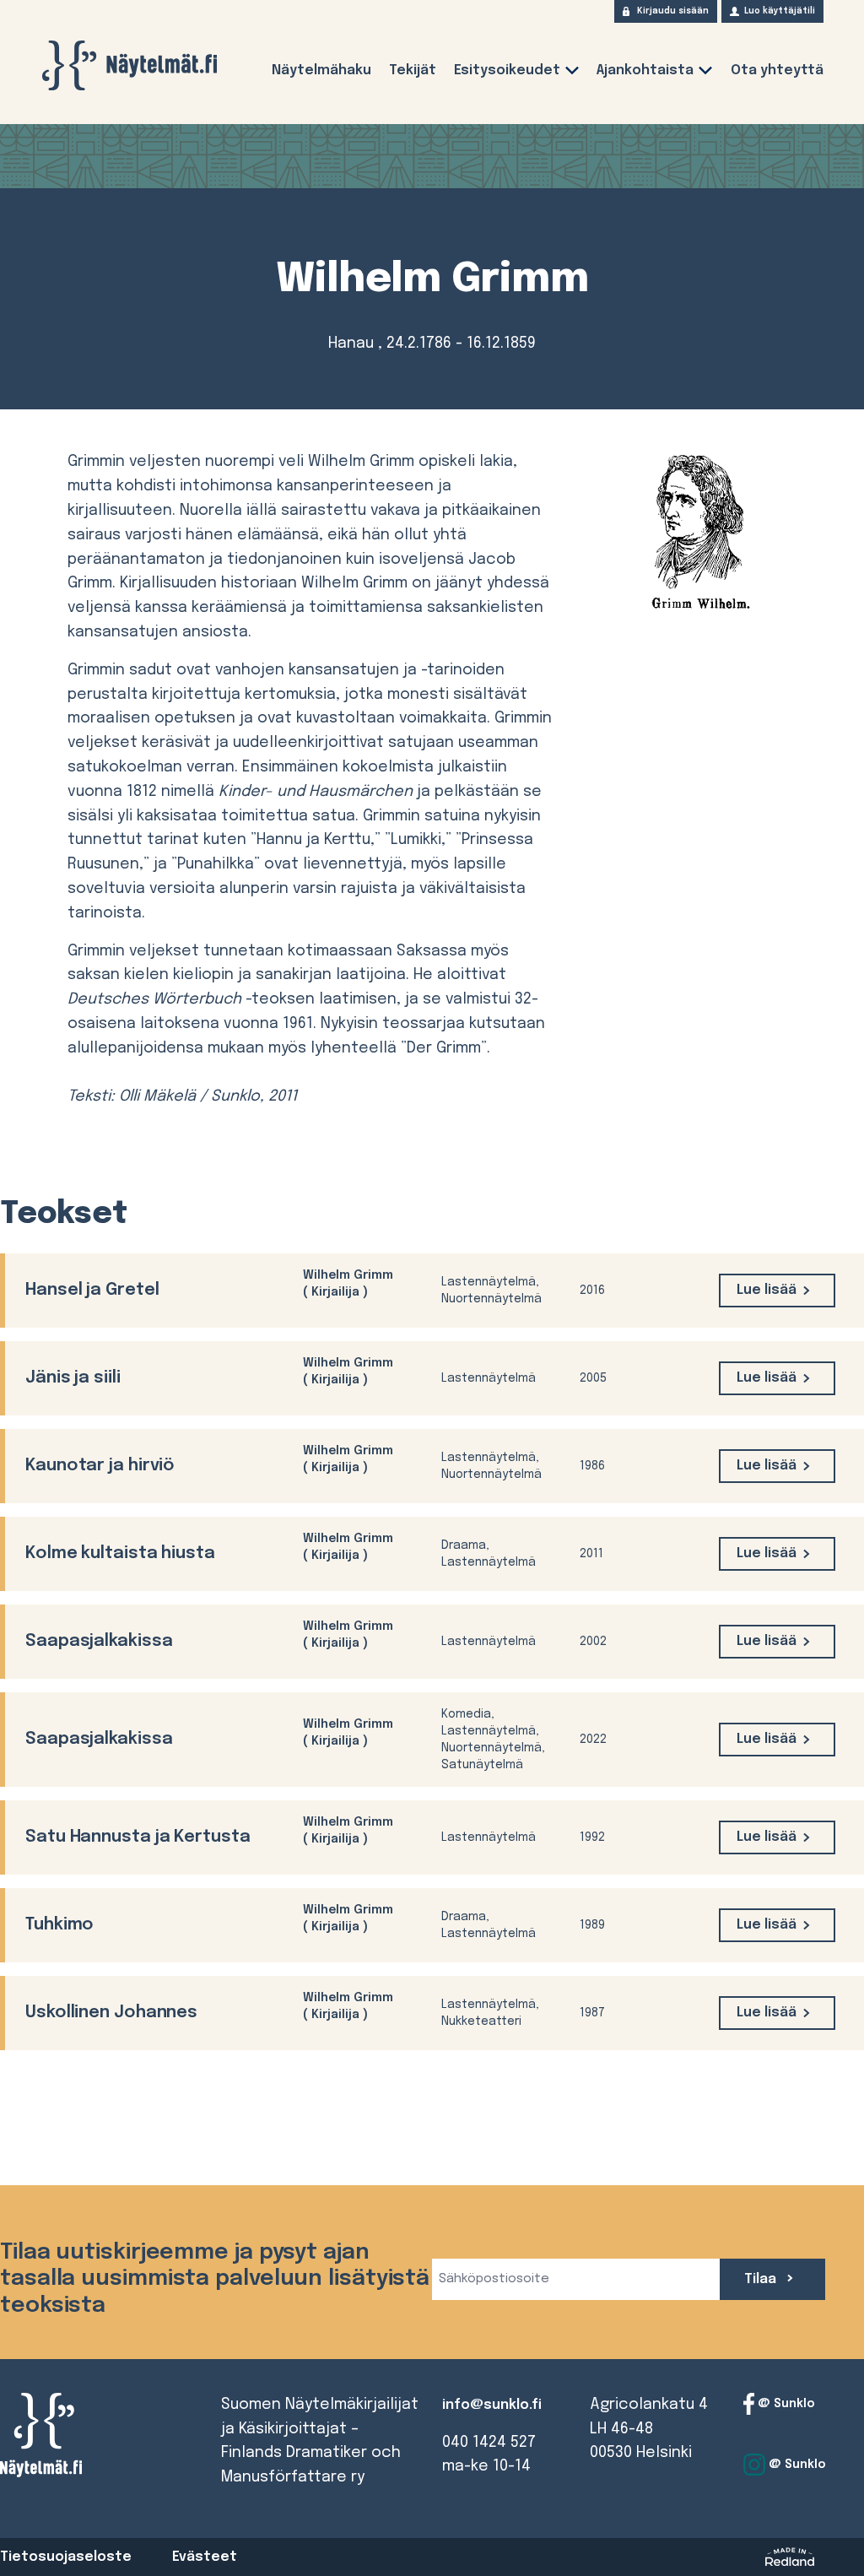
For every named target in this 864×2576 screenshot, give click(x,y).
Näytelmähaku (321, 70)
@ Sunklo (785, 2404)
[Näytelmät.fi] (129, 65)
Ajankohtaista (645, 70)
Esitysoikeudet (507, 70)
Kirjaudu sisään (673, 11)
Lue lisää (767, 1290)
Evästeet (205, 2557)
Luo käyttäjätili (780, 11)
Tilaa (762, 2279)
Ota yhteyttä (777, 70)
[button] (572, 74)
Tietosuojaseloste (66, 2557)
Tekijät (413, 70)
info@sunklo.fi (492, 2405)
